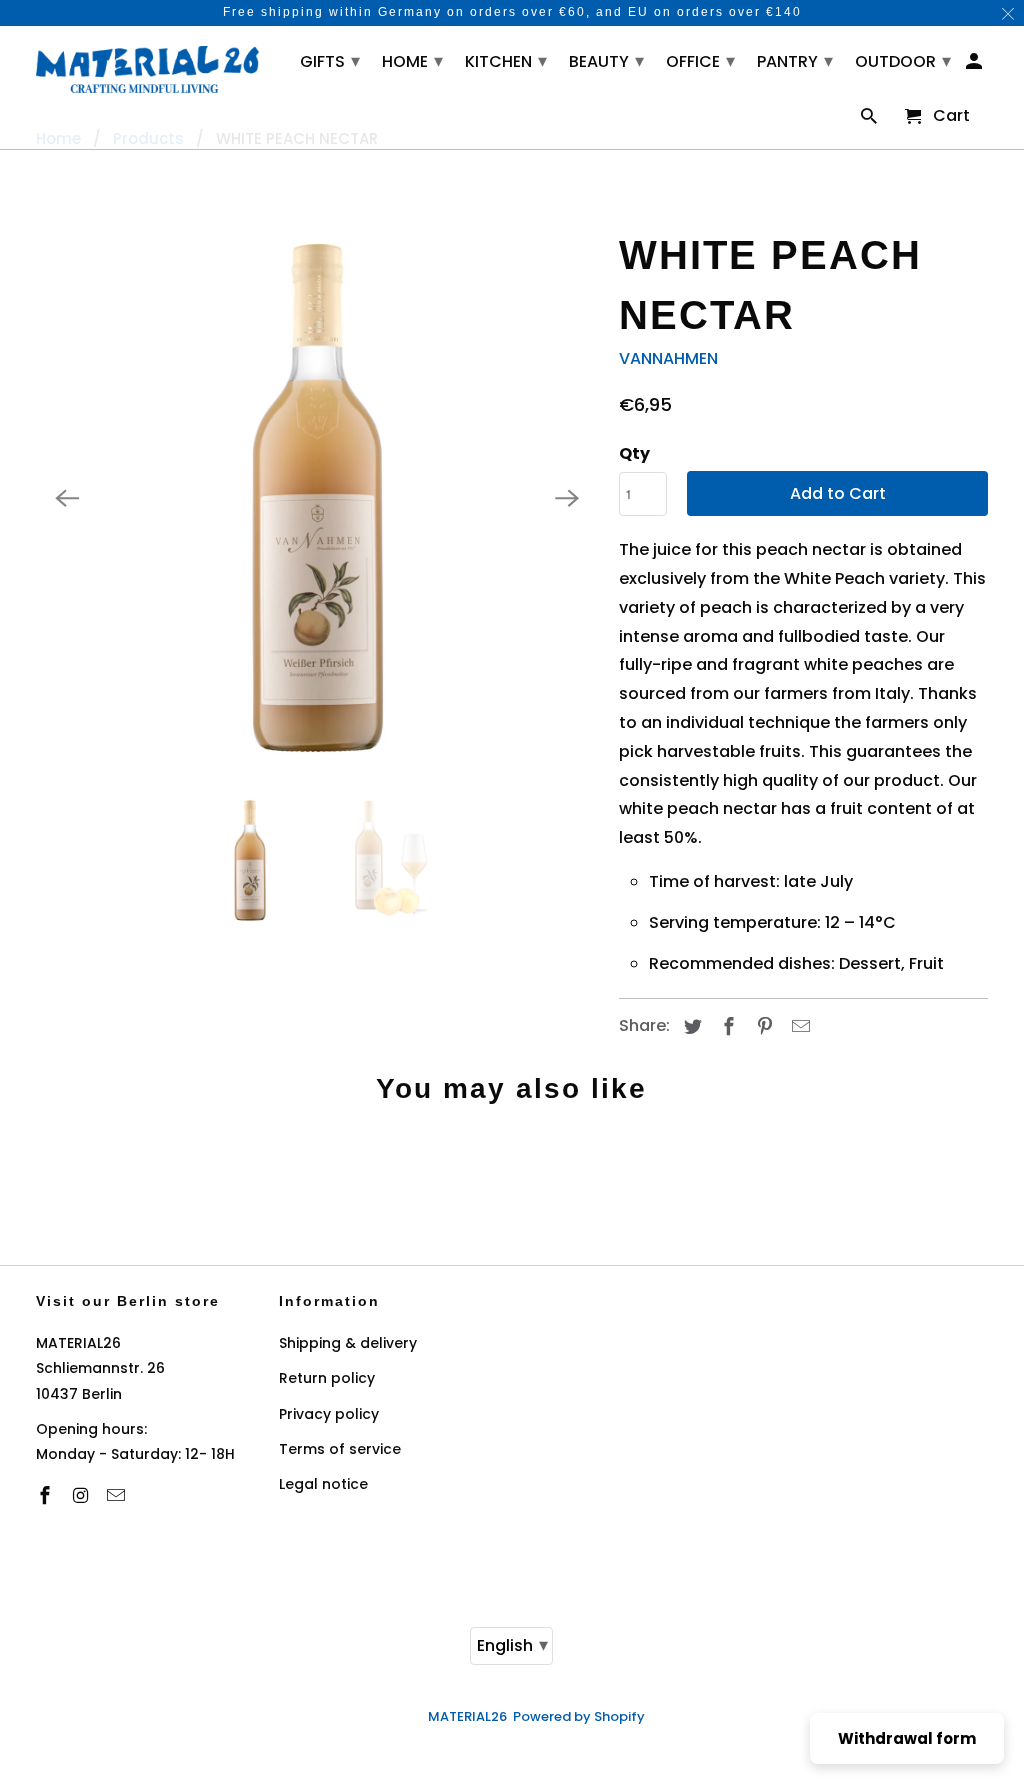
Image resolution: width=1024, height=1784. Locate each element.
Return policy (327, 1378)
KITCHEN (506, 60)
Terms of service (340, 1449)
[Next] (567, 498)
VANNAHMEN (668, 358)
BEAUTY (606, 60)
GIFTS (330, 60)
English (512, 1644)
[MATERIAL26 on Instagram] (82, 1495)
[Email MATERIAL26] (118, 1495)
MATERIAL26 (467, 1716)
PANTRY (795, 60)
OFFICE (700, 60)
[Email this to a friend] (798, 1026)
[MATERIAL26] (147, 67)
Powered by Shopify (579, 1716)
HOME (412, 60)
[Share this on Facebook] (726, 1026)
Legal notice (323, 1484)
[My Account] (975, 65)
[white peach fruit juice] (318, 498)
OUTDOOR (903, 60)
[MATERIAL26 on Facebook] (47, 1495)
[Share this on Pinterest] (762, 1026)
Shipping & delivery (348, 1343)
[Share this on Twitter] (690, 1026)
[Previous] (68, 498)
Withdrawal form (907, 1738)
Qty (634, 453)
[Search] (870, 120)
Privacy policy (329, 1414)
